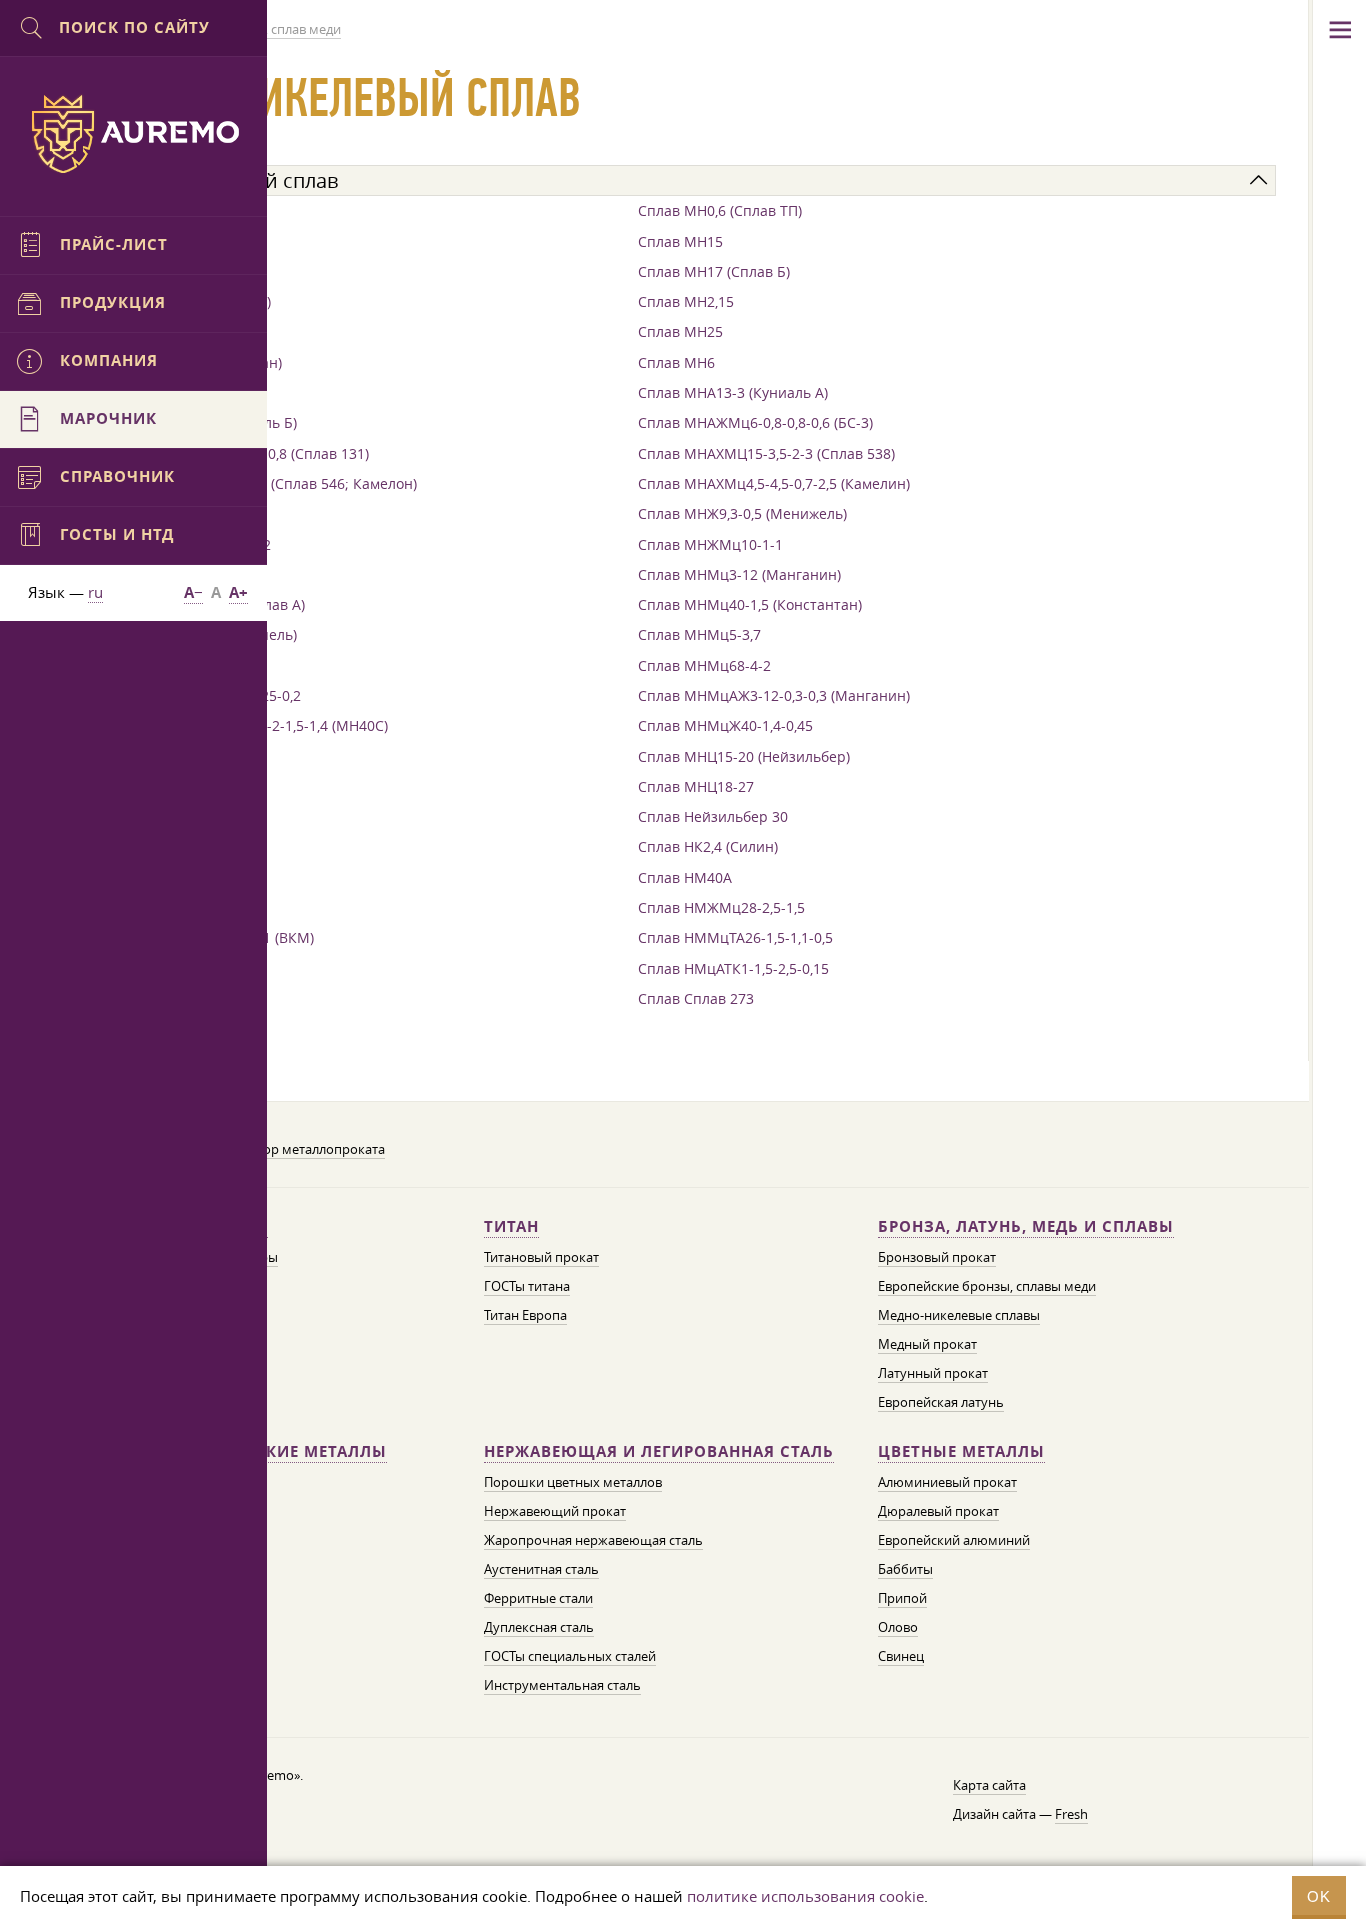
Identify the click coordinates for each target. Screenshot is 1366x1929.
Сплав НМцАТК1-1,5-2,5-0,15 (733, 968)
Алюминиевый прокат (947, 1482)
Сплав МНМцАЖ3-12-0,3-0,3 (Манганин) (774, 695)
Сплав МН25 (680, 331)
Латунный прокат (933, 1373)
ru (95, 592)
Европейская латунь (941, 1402)
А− (193, 592)
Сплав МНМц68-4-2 (704, 665)
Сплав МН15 (680, 241)
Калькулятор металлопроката (292, 1149)
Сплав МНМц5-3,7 (699, 634)
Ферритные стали (538, 1598)
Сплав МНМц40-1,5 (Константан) (750, 604)
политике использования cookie (805, 1896)
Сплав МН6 (676, 362)
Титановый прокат (541, 1257)
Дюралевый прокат (938, 1511)
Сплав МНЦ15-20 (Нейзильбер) (744, 756)
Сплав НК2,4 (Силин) (708, 846)
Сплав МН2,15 (686, 301)
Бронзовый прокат (937, 1257)
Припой (902, 1598)
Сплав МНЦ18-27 (696, 786)
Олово (898, 1627)
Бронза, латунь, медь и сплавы (1026, 1226)
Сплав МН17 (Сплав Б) (714, 271)
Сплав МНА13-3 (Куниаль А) (733, 392)
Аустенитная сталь (541, 1569)
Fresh (1071, 1814)
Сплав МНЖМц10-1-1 (710, 544)
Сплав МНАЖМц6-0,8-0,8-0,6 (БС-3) (755, 422)
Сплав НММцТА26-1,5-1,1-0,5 (735, 937)
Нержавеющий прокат (555, 1511)
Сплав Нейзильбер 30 (713, 816)
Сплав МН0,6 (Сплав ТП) (720, 210)
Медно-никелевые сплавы (959, 1315)
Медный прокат (927, 1344)
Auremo (134, 134)
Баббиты (905, 1569)
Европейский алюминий (954, 1540)
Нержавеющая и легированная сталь (659, 1451)
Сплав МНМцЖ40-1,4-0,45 (725, 725)
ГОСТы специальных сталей (570, 1656)
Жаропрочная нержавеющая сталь (593, 1540)
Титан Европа (525, 1315)
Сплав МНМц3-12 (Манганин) (739, 574)
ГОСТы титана (527, 1286)
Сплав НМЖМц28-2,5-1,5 (721, 907)
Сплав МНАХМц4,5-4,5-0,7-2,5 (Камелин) (774, 483)
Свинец (901, 1656)
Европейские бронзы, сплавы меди (987, 1286)
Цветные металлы (961, 1451)
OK (1319, 1896)
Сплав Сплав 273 (696, 998)
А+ (238, 592)
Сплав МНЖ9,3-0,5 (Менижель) (742, 513)
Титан (511, 1226)
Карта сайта (989, 1785)
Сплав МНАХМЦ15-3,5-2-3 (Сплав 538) (766, 453)
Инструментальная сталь (562, 1685)
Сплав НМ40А (685, 877)
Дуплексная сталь (539, 1627)
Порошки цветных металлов (573, 1482)
